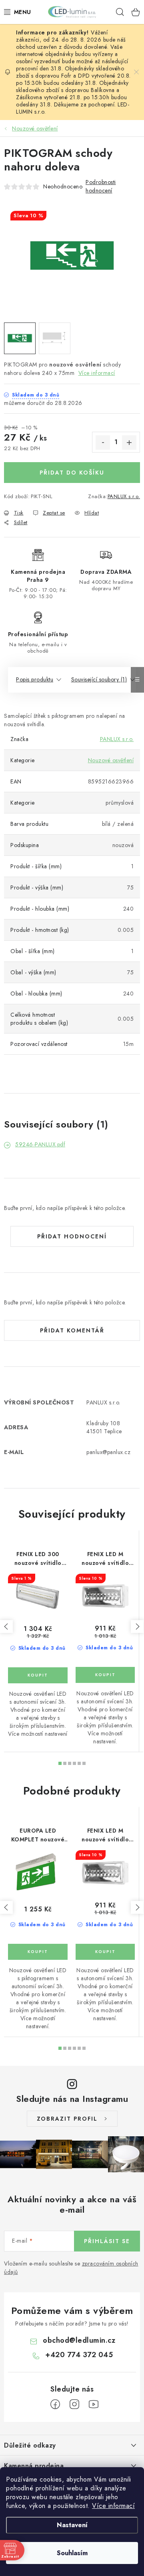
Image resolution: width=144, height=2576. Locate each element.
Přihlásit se (107, 2241)
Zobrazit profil (67, 2119)
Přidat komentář (72, 1330)
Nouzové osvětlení (111, 760)
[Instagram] (74, 2404)
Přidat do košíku (72, 473)
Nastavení (72, 2525)
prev (6, 1627)
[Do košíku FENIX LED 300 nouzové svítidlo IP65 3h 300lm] (38, 1675)
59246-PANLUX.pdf (40, 1144)
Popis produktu (35, 679)
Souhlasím (72, 2553)
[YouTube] (94, 2404)
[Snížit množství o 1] (103, 443)
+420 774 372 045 (79, 2355)
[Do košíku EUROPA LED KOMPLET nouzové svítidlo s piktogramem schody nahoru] (38, 1952)
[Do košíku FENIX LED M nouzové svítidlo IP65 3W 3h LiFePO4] (105, 1675)
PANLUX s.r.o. (124, 496)
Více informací (113, 2506)
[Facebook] (55, 2404)
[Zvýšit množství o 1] (129, 443)
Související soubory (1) (99, 679)
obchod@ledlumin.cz (79, 2340)
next (137, 1627)
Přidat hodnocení (72, 1236)
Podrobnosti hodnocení (101, 186)
